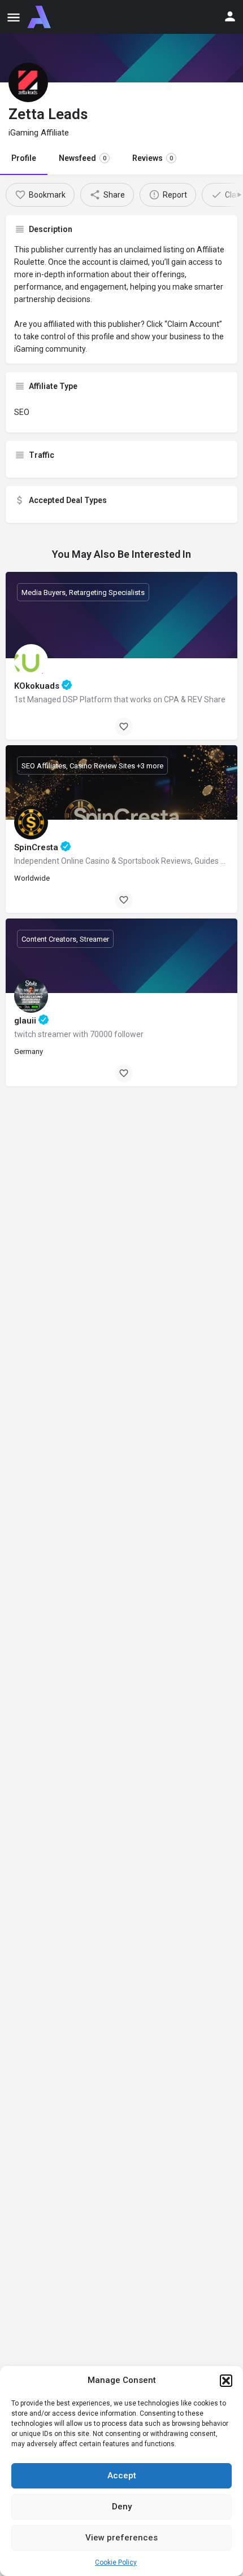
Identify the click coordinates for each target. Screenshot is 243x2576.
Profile (24, 158)
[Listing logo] (28, 82)
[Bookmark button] (124, 727)
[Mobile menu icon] (14, 17)
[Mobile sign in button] (230, 16)
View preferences (121, 2538)
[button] (226, 2381)
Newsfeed (83, 158)
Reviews (153, 158)
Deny (122, 2507)
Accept (122, 2476)
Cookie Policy (116, 2562)
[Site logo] (40, 17)
